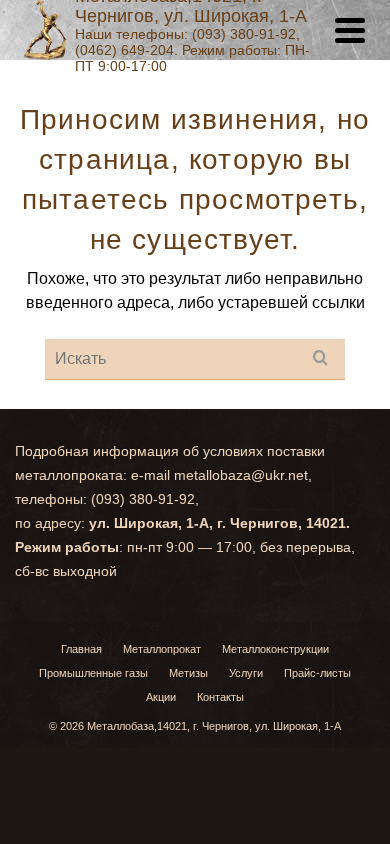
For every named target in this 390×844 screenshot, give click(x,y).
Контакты (220, 697)
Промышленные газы (93, 673)
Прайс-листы (317, 673)
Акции (161, 697)
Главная (81, 649)
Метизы (188, 673)
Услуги (246, 673)
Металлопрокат (162, 649)
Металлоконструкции (275, 649)
